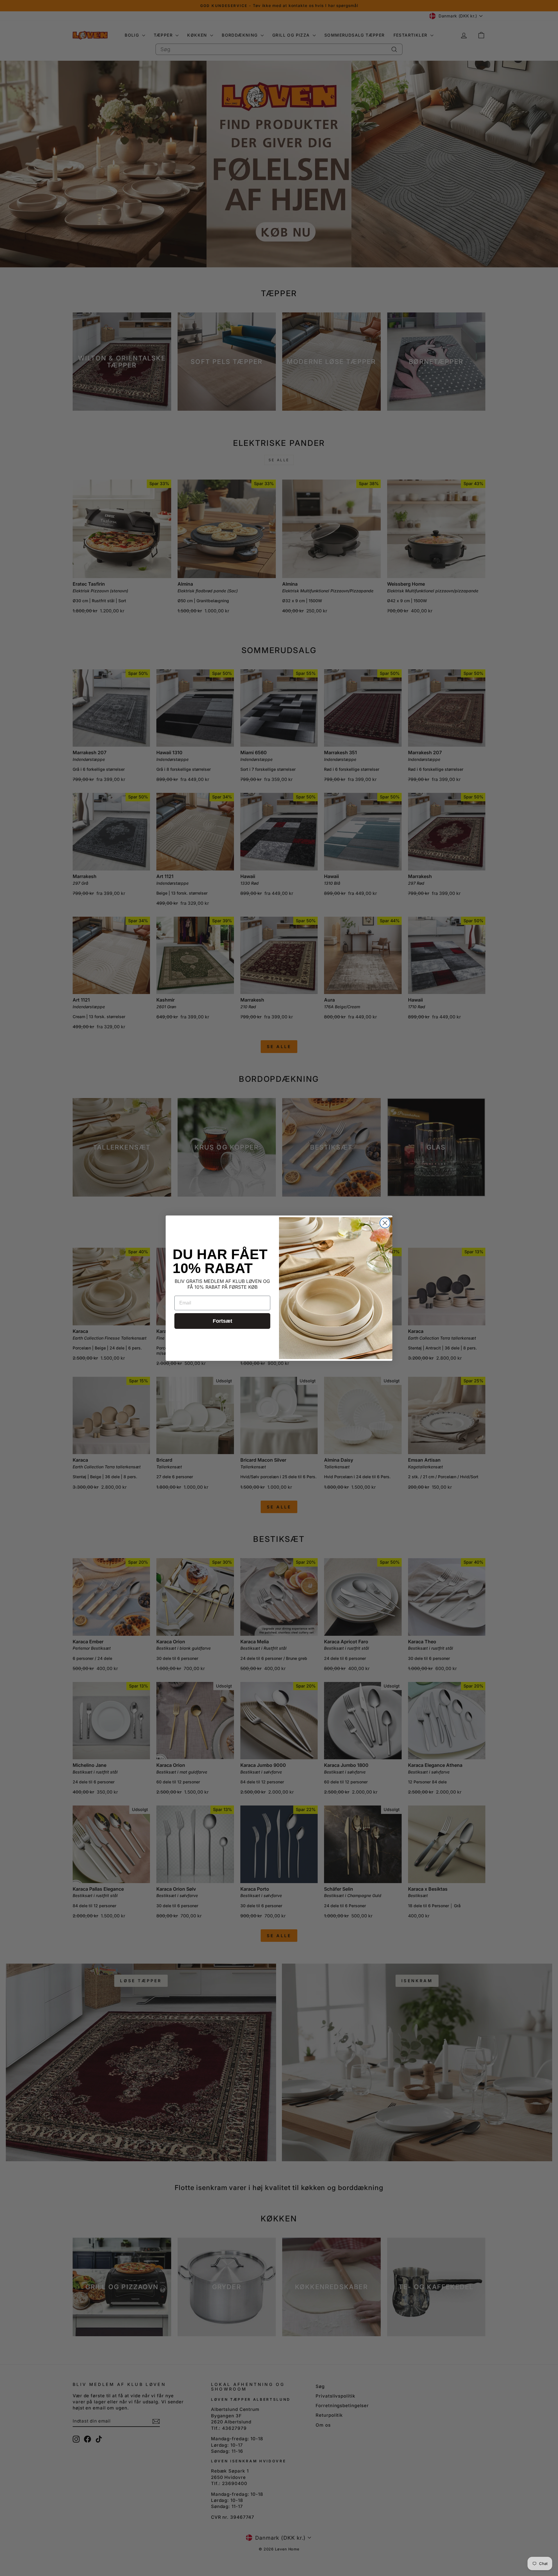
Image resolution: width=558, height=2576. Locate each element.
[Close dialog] (385, 1223)
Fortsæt (222, 1321)
